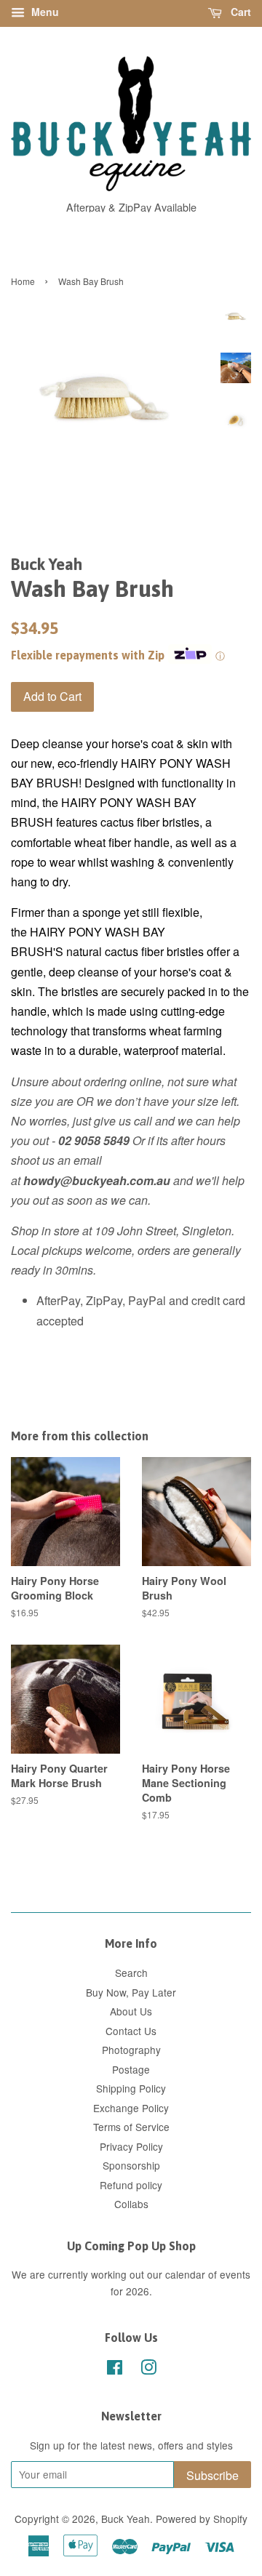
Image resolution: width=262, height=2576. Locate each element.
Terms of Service (131, 2127)
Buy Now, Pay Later (131, 1992)
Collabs (131, 2204)
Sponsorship (131, 2165)
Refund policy (131, 2185)
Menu (44, 12)
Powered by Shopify (202, 2519)
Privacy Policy (131, 2146)
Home (23, 281)
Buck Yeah (126, 2519)
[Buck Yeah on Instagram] (148, 2370)
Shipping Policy (131, 2088)
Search (131, 1973)
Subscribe (213, 2475)
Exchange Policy (131, 2108)
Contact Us (131, 2031)
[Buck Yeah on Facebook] (115, 2370)
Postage (131, 2069)
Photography (131, 2050)
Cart (239, 12)
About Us (131, 2011)
